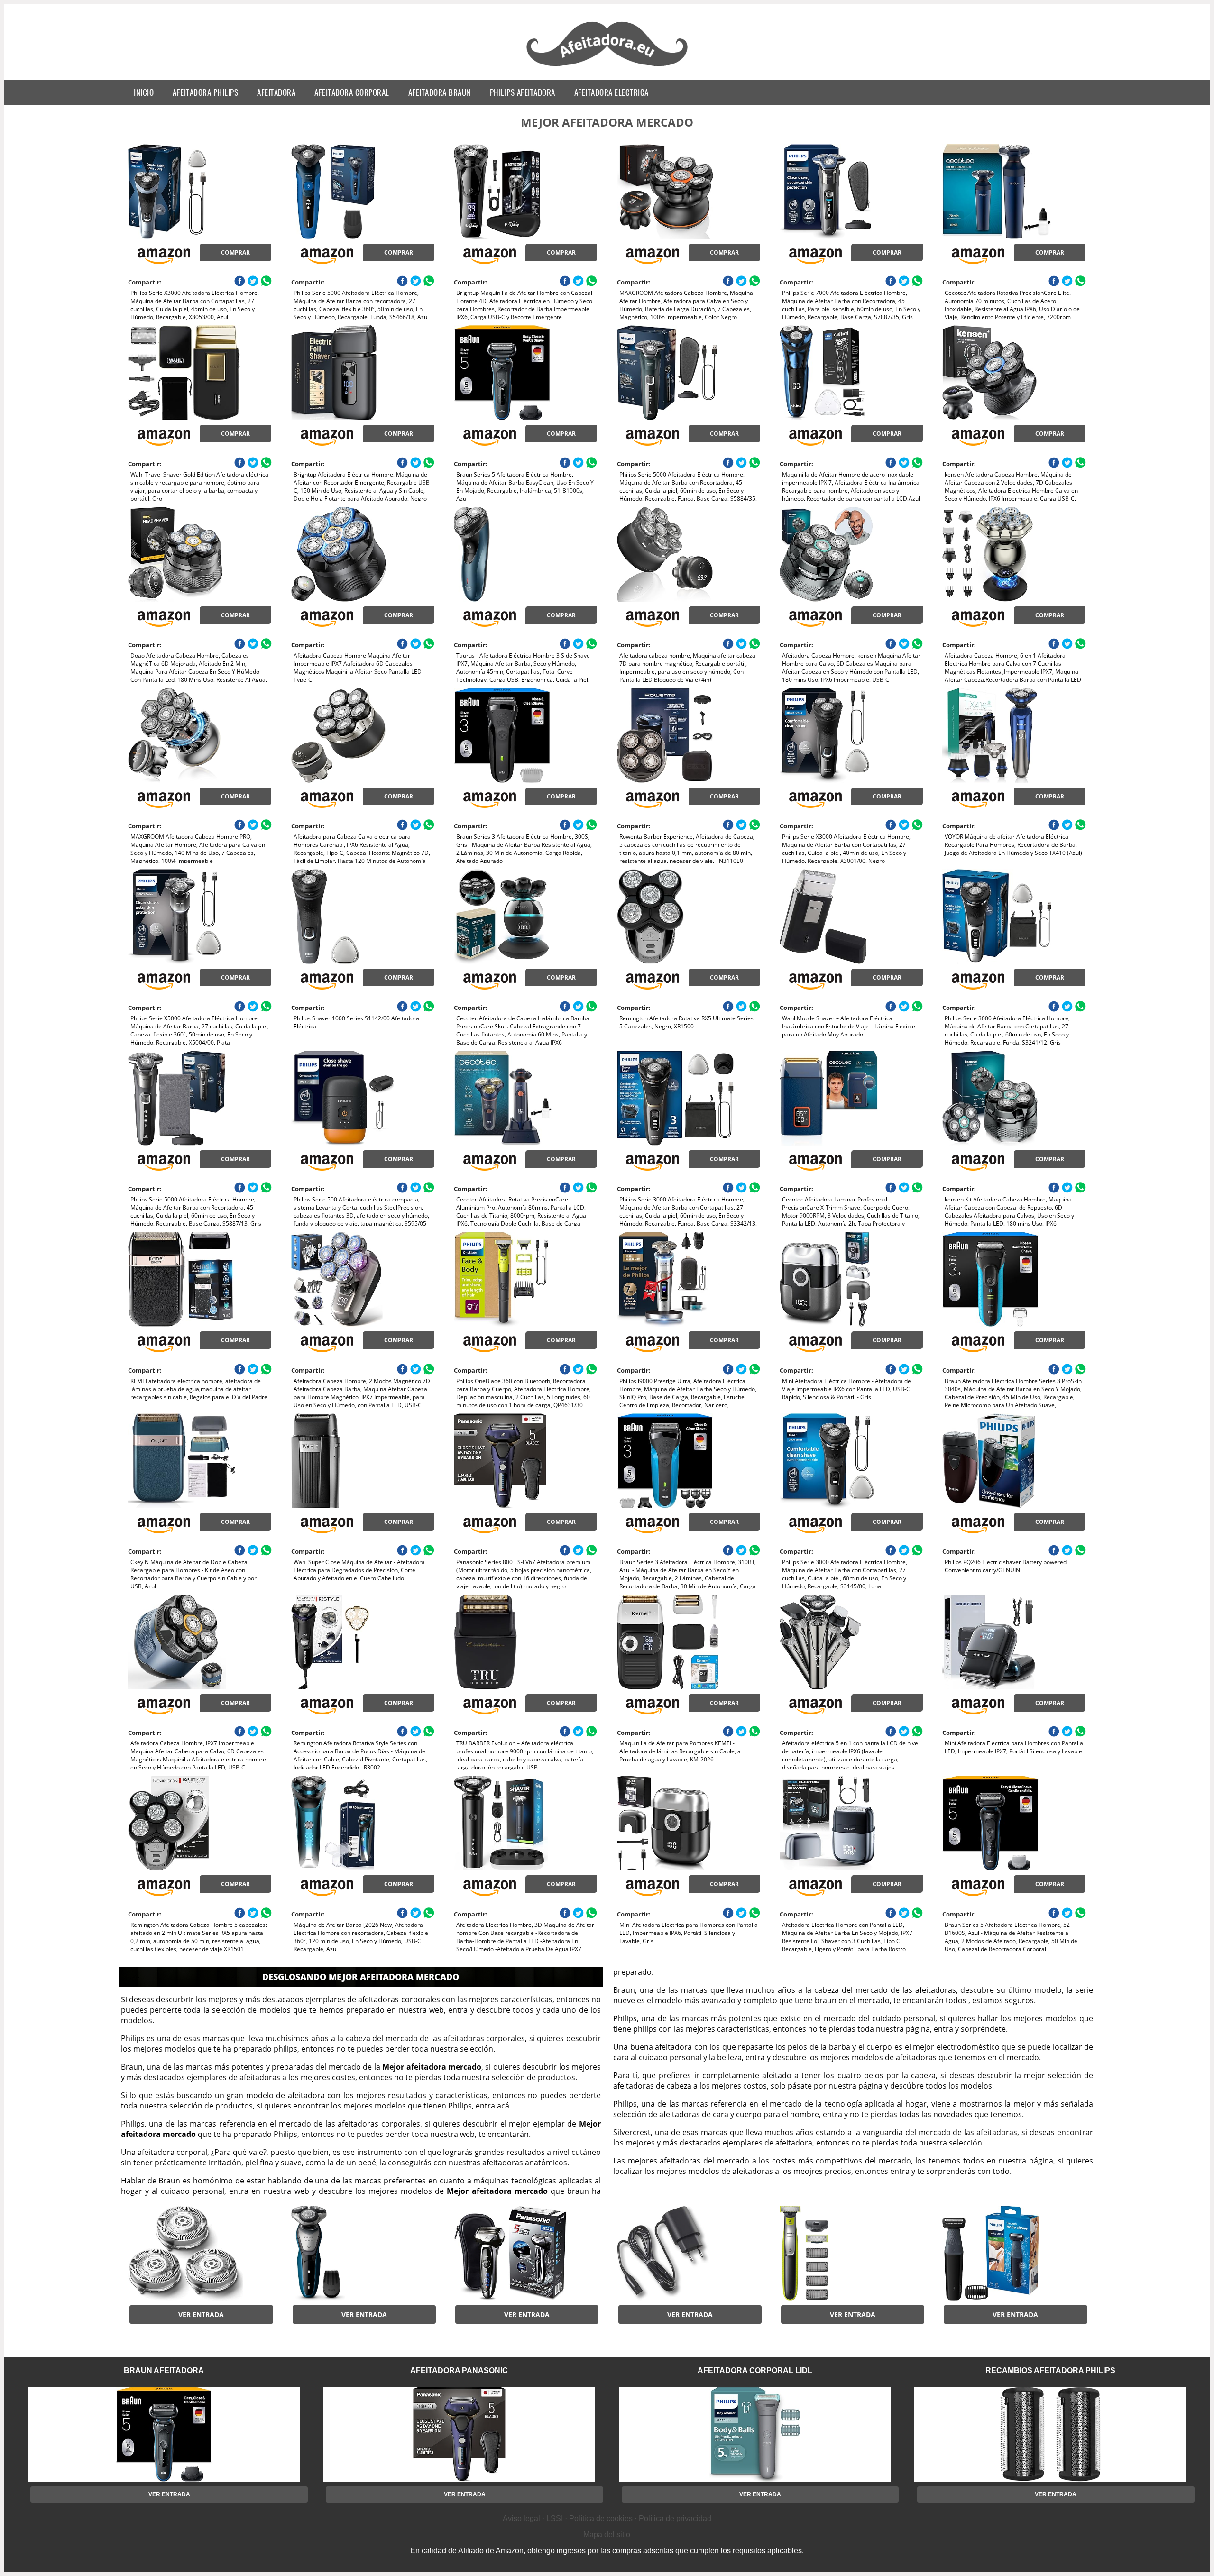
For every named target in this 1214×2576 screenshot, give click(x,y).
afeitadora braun (440, 92)
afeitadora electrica (612, 92)
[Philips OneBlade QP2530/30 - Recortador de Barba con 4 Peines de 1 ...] (851, 2253)
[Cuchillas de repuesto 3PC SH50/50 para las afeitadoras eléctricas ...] (200, 2253)
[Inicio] (607, 67)
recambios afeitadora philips (1050, 2370)
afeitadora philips (205, 92)
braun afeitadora (164, 2370)
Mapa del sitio (607, 2535)
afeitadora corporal (352, 92)
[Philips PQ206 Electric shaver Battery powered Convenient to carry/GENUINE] (1014, 1461)
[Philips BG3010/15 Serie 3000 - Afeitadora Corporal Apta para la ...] (1014, 2253)
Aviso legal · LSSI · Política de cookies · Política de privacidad (607, 2518)
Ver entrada (201, 2315)
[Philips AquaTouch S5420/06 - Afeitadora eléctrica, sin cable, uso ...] (363, 2253)
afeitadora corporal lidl (755, 2370)
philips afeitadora (523, 92)
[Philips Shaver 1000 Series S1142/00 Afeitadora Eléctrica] (363, 917)
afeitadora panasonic (459, 2370)
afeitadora (276, 92)
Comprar (235, 252)
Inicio (144, 92)
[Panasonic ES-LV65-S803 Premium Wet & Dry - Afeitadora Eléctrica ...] (525, 2253)
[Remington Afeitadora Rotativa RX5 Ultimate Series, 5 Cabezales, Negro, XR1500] (689, 917)
